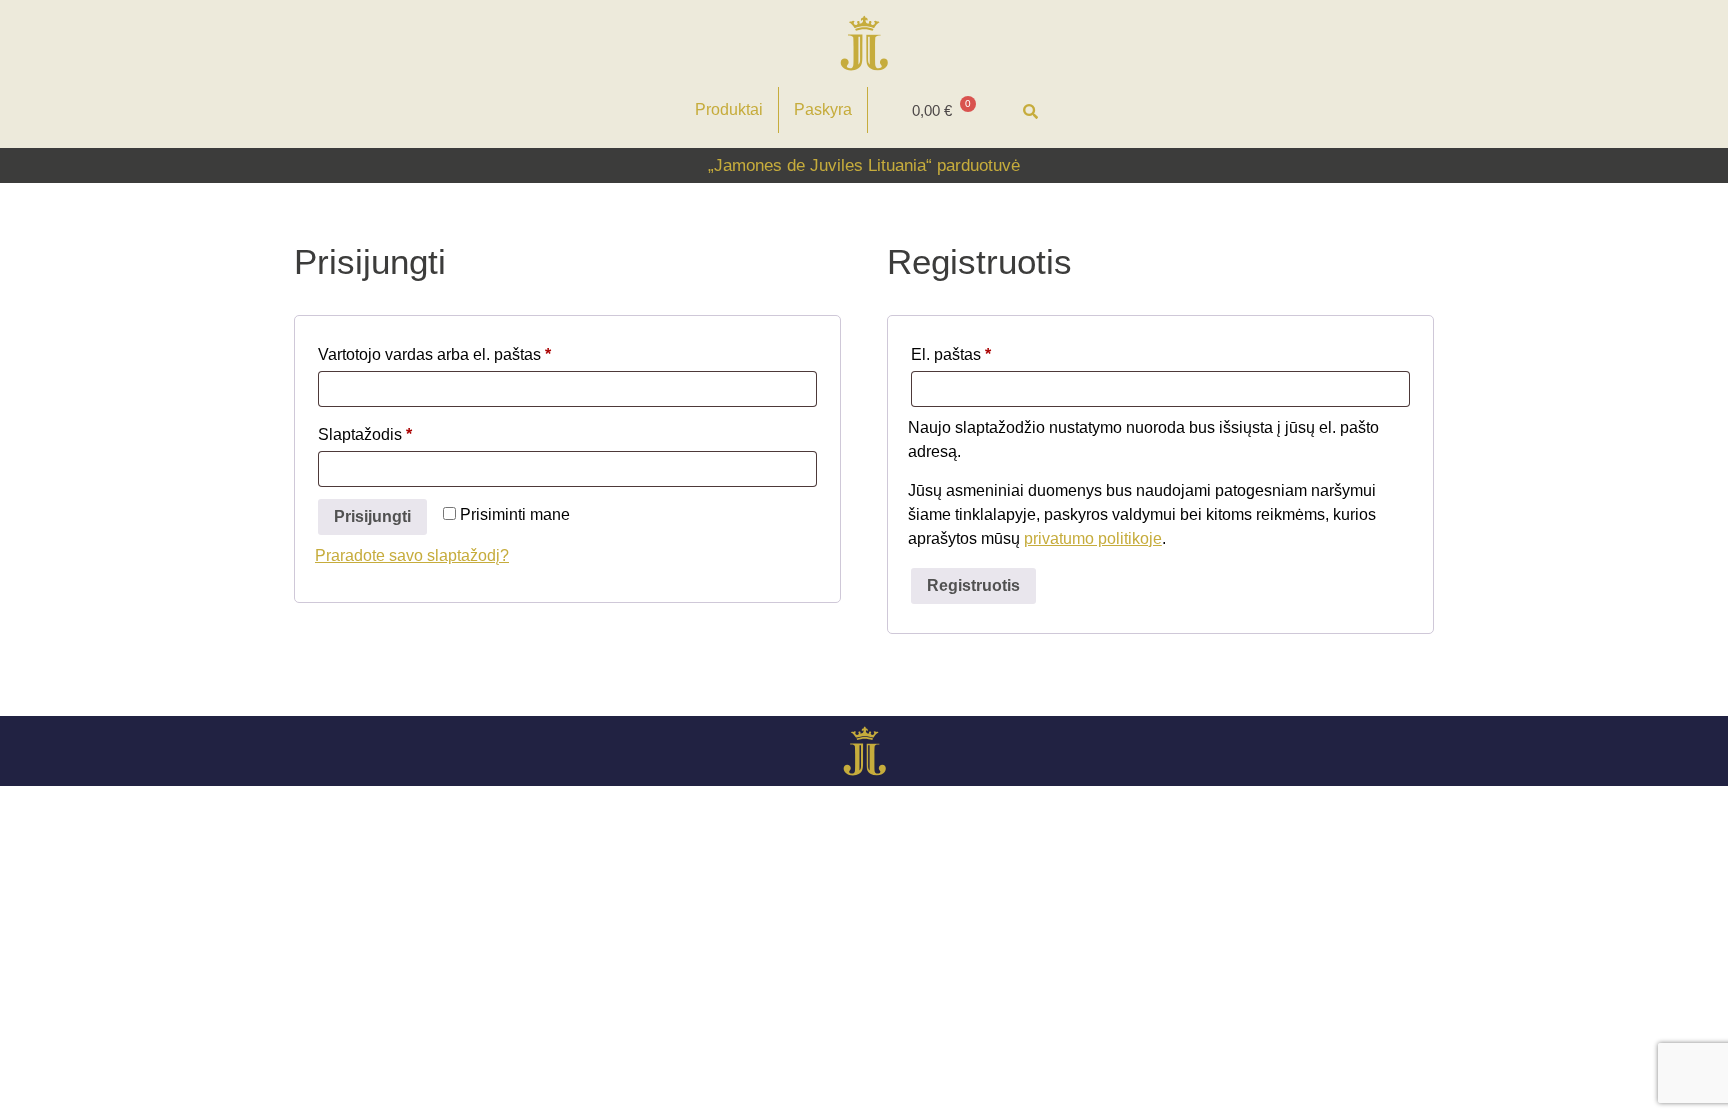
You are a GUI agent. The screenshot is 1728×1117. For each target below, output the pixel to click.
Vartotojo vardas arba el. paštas (474, 351)
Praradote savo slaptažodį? (412, 555)
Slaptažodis (404, 431)
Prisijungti (372, 516)
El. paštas (990, 351)
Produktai (729, 109)
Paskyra (823, 109)
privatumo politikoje (1093, 538)
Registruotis (973, 585)
